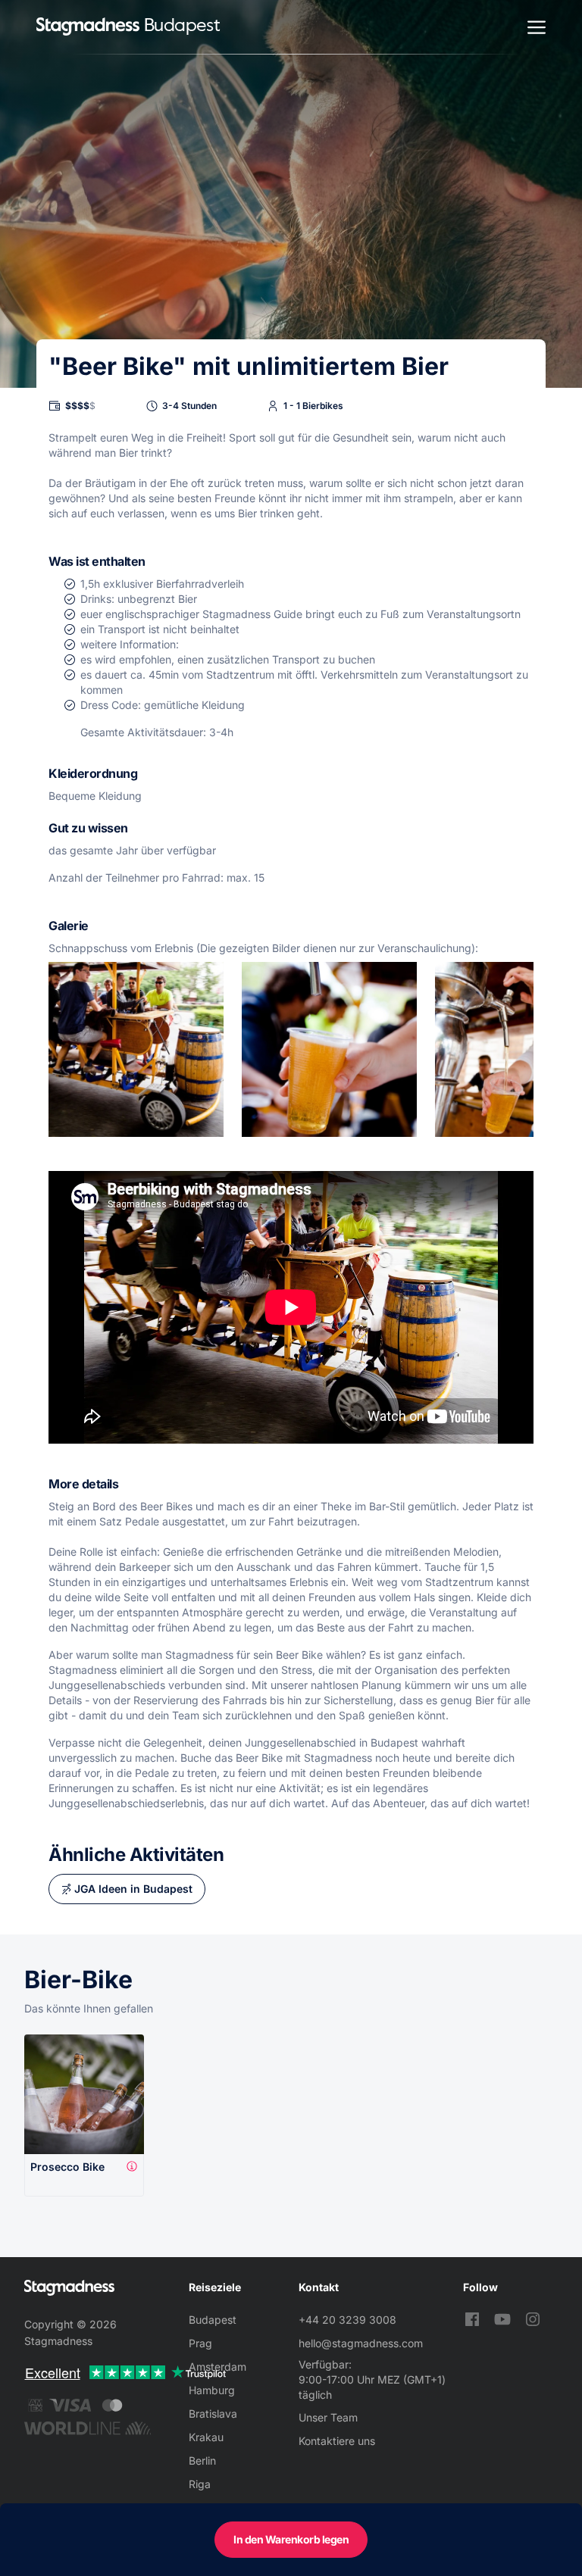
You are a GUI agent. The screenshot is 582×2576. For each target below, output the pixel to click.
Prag (200, 2343)
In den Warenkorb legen (291, 2539)
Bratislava (213, 2414)
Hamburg (212, 2390)
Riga (200, 2484)
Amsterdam (217, 2367)
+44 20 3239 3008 (347, 2320)
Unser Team (328, 2417)
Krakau (206, 2437)
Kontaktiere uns (337, 2441)
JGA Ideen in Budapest (133, 1889)
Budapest (213, 2320)
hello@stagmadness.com (361, 2343)
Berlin (202, 2460)
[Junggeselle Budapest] (88, 27)
